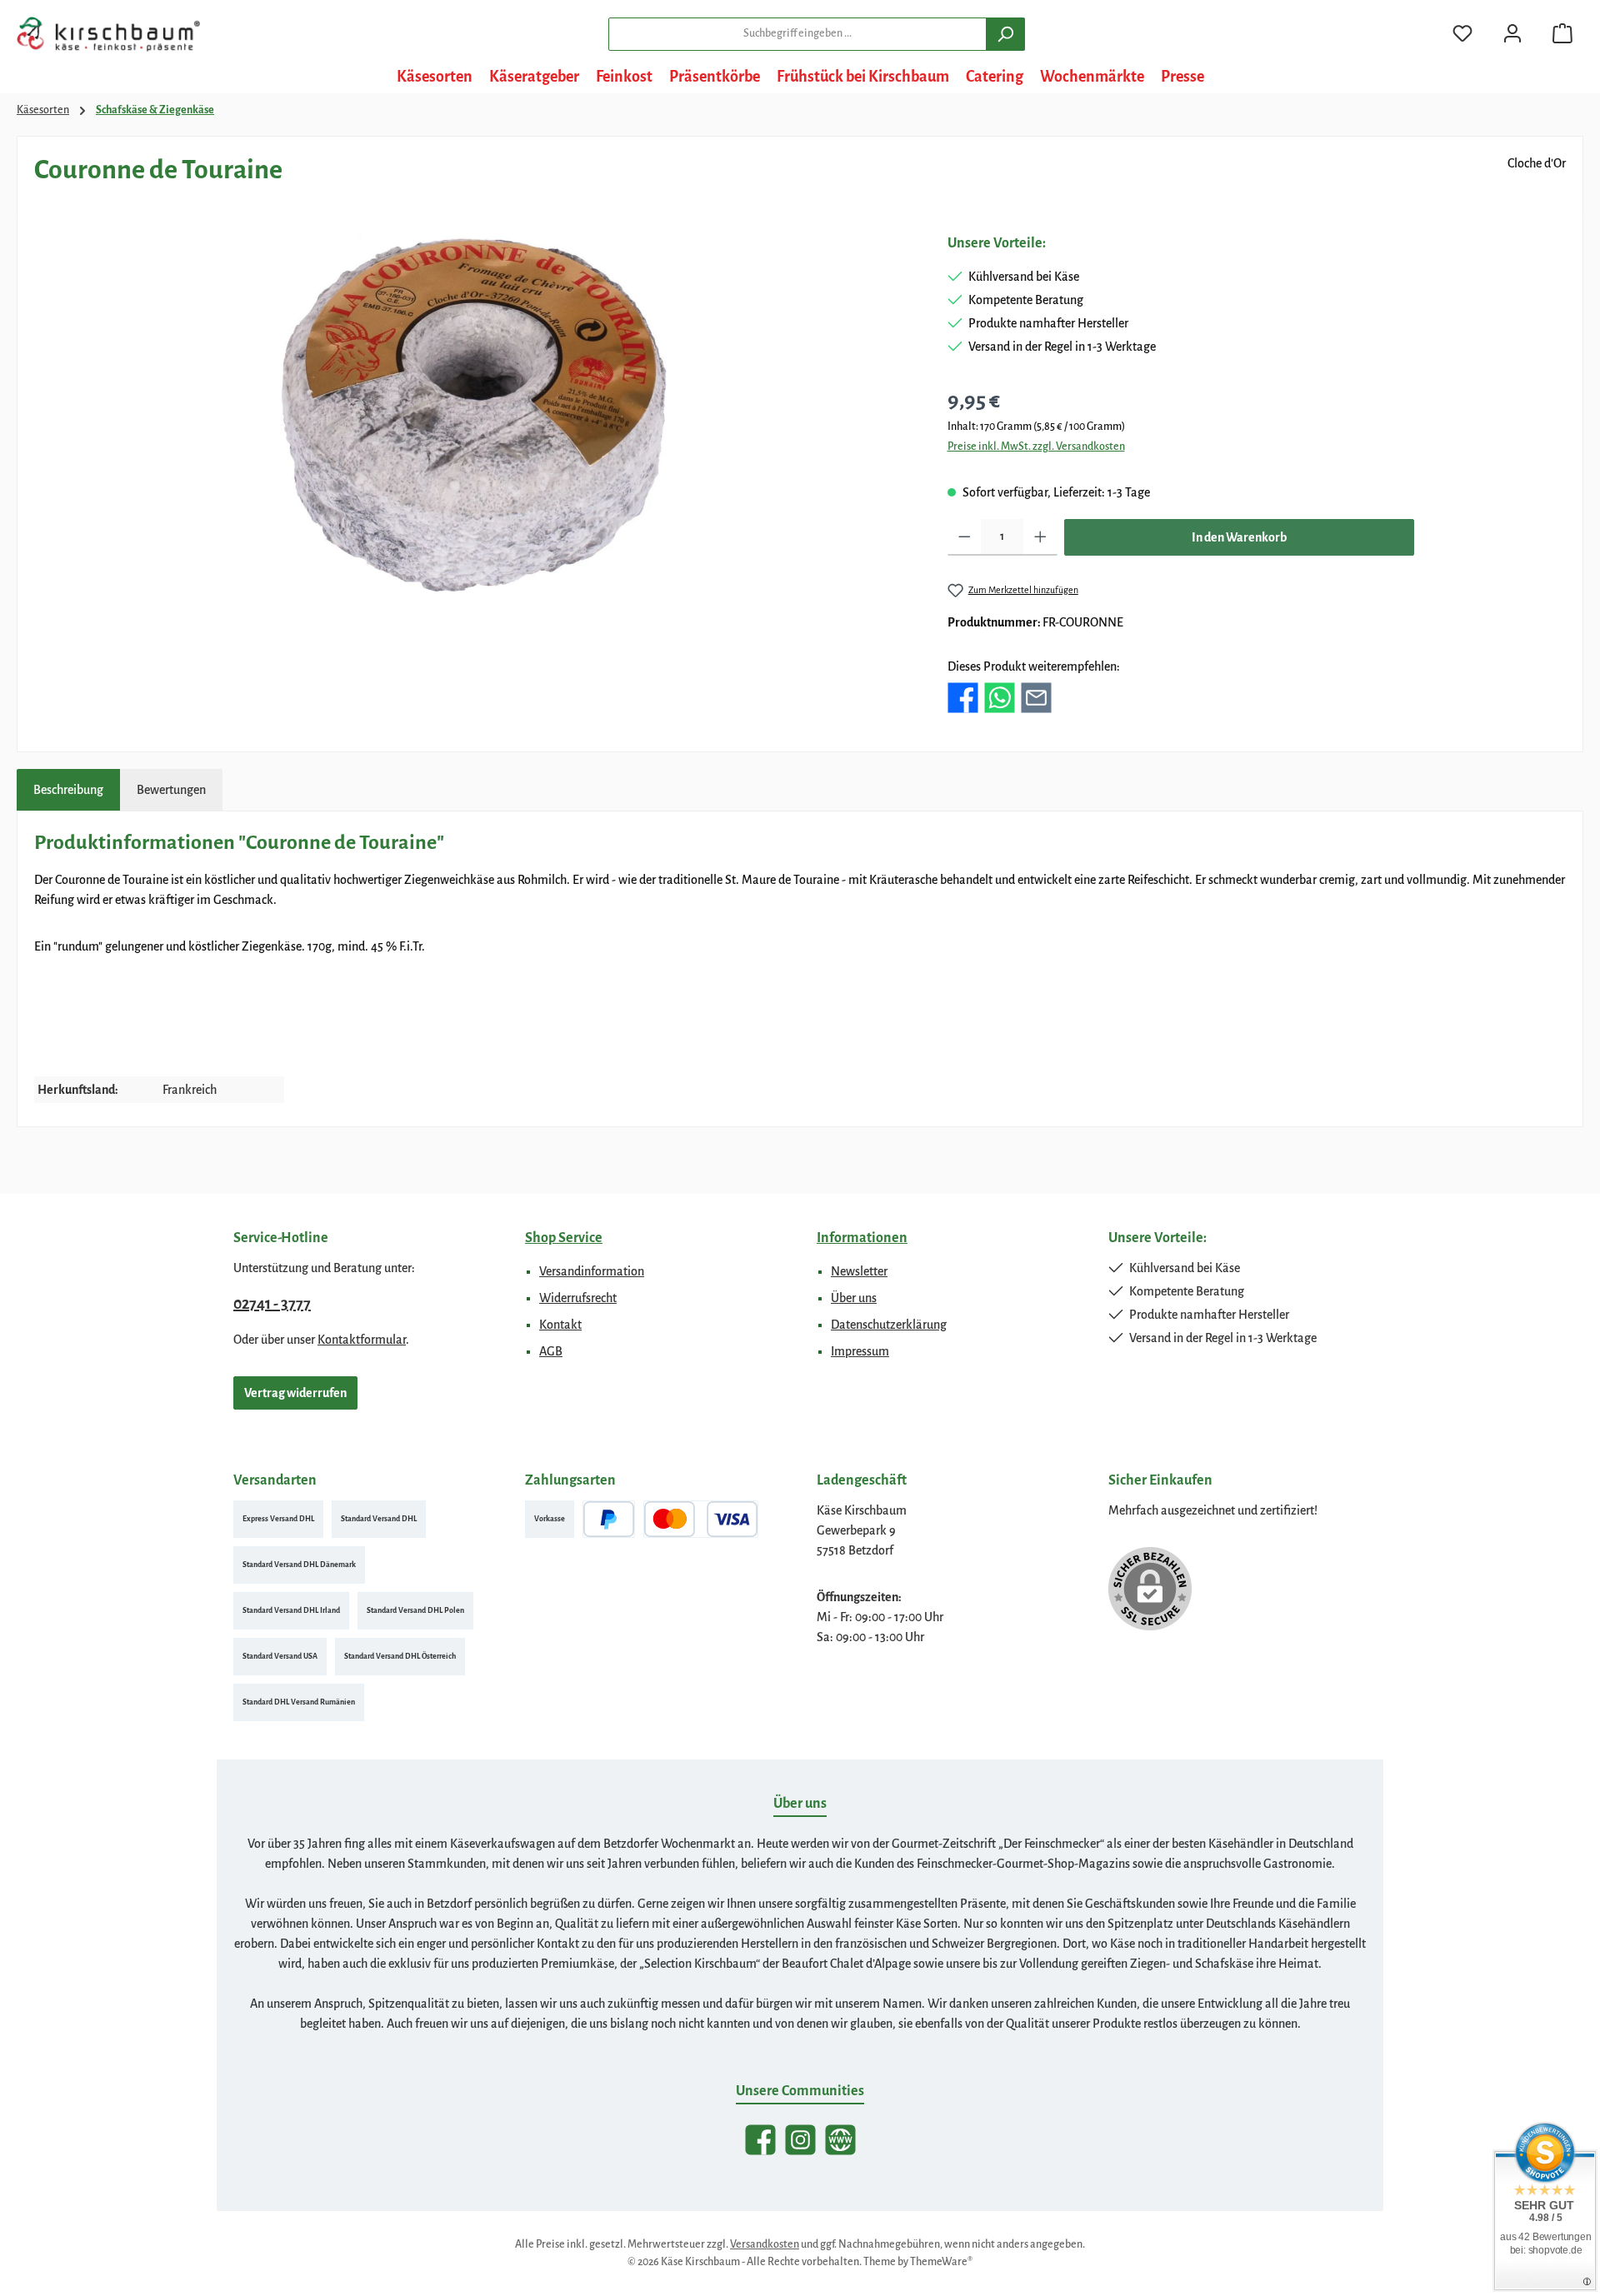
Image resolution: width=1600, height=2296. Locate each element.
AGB (551, 1351)
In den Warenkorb (1239, 537)
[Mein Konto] (1512, 34)
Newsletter (859, 1271)
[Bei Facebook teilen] (963, 696)
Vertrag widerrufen (295, 1393)
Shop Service (564, 1238)
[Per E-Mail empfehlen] (1036, 696)
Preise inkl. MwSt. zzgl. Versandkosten (1036, 447)
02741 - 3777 (272, 1304)
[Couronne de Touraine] (473, 412)
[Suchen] (1005, 34)
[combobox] (797, 34)
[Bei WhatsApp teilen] (1000, 696)
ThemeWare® (941, 2262)
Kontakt (560, 1325)
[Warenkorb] (1562, 34)
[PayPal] (609, 1519)
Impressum (860, 1351)
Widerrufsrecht (578, 1298)
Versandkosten (765, 2244)
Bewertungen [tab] (171, 790)
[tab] (68, 790)
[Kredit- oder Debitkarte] (701, 1519)
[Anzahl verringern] (965, 537)
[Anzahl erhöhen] (1040, 537)
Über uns (854, 1298)
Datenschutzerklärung (889, 1325)
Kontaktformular (362, 1340)
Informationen (862, 1238)
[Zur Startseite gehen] (108, 34)
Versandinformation (592, 1271)
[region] (474, 412)
